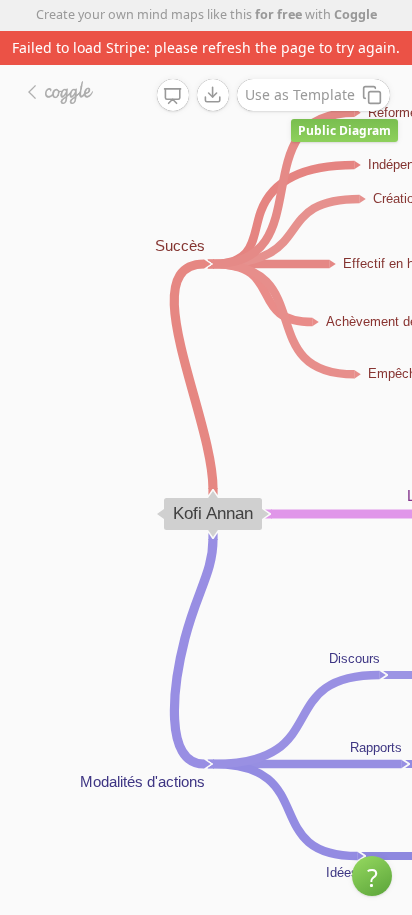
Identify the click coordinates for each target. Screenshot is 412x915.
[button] (372, 876)
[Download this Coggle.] (213, 95)
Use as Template (300, 94)
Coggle (355, 14)
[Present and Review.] (173, 96)
